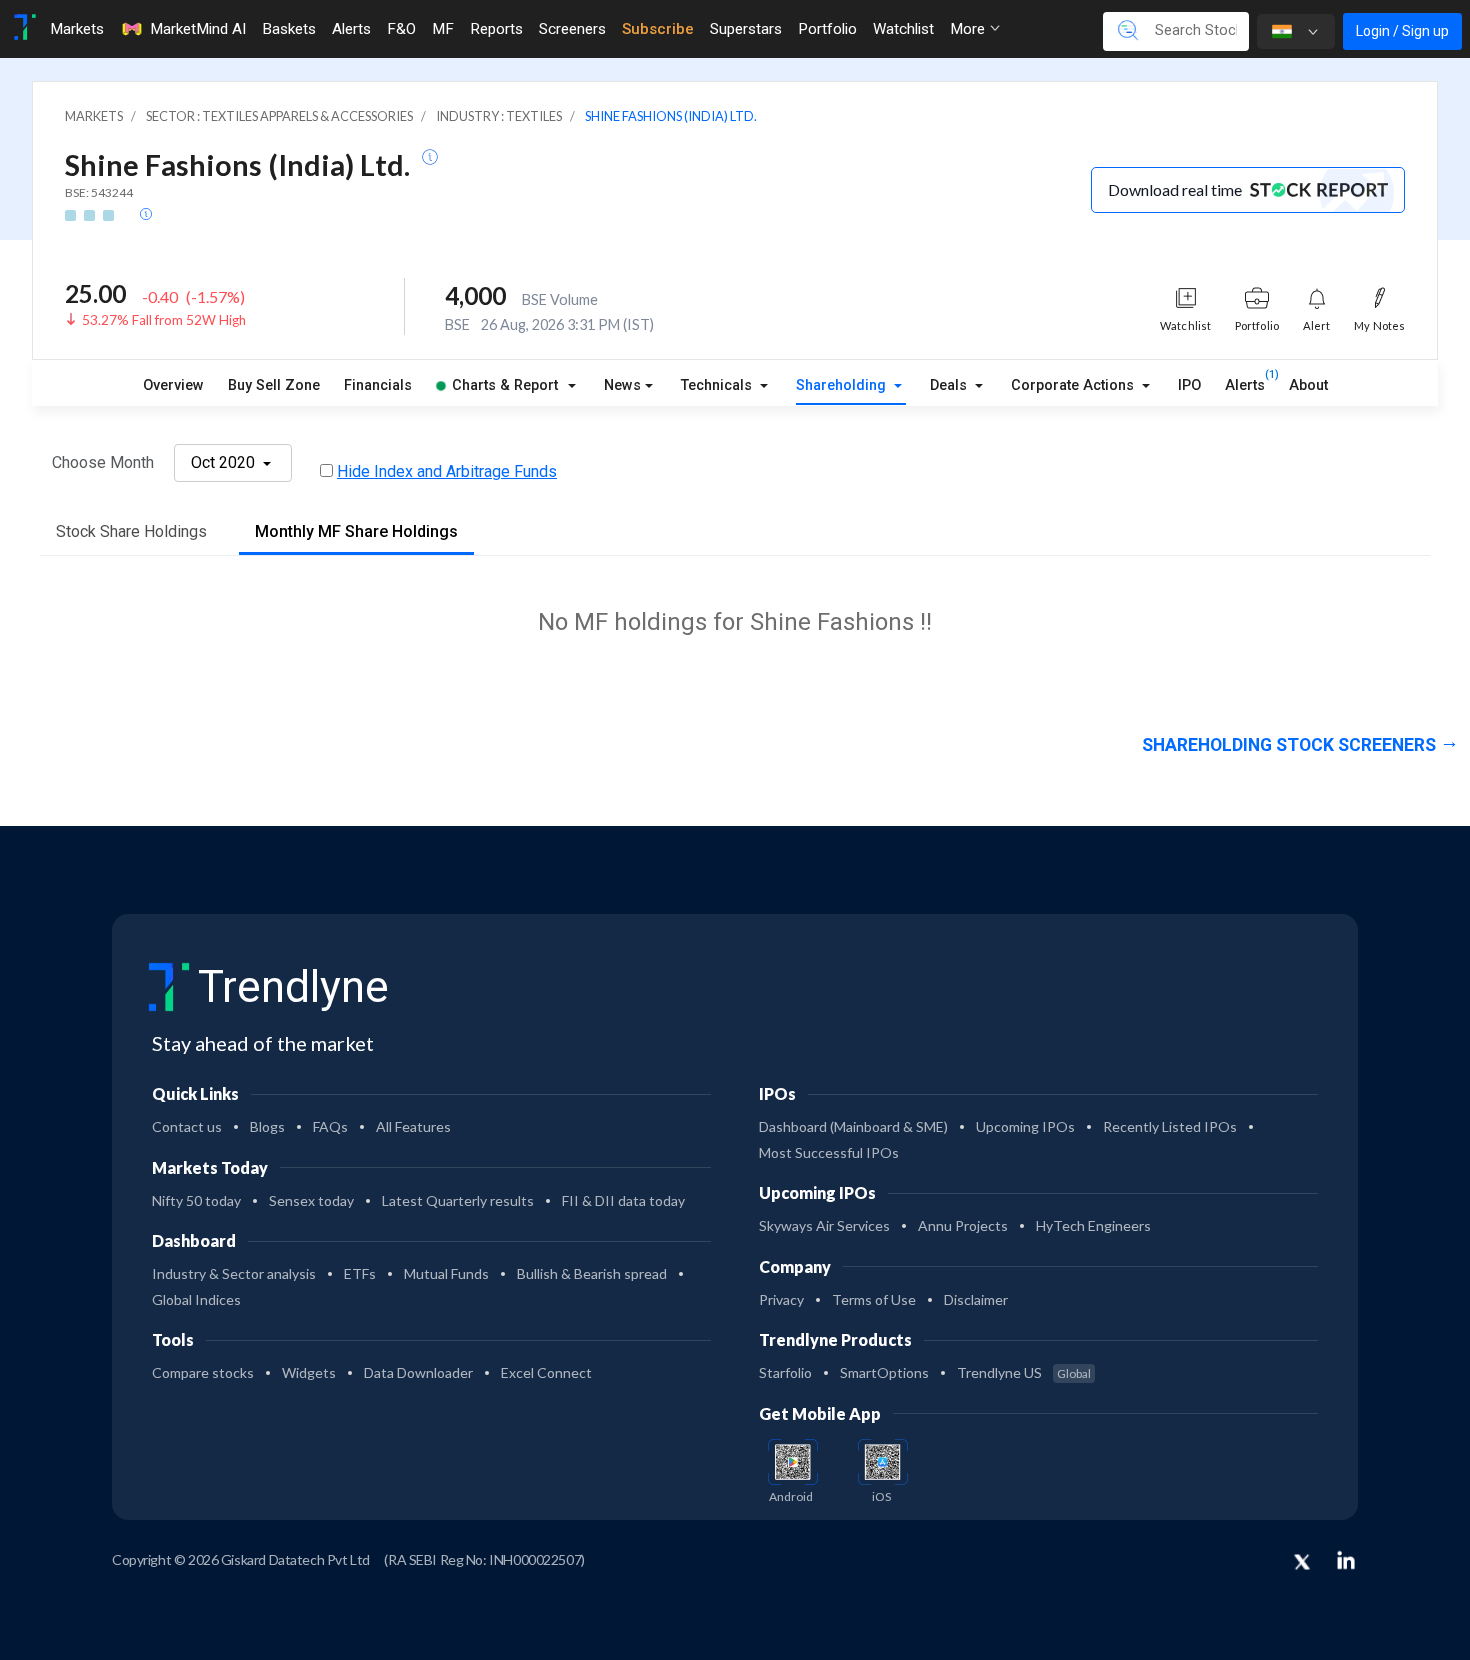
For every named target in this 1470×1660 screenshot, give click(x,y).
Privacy (781, 1299)
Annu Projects (963, 1225)
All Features (413, 1126)
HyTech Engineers (1093, 1225)
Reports (496, 29)
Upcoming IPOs (1025, 1126)
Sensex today (311, 1200)
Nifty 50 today (196, 1200)
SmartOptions (884, 1372)
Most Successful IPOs (829, 1152)
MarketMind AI (198, 29)
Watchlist (903, 29)
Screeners (572, 29)
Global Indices (196, 1299)
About (1308, 385)
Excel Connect (546, 1372)
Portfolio (827, 29)
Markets (77, 29)
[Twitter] (1302, 1563)
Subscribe (658, 29)
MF (443, 29)
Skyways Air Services (824, 1225)
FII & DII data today (623, 1200)
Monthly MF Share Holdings (356, 531)
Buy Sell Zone (274, 385)
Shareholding (843, 385)
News (622, 385)
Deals (950, 385)
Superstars (746, 29)
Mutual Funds (446, 1273)
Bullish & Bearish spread (592, 1273)
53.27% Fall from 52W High (164, 320)
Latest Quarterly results (458, 1200)
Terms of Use (874, 1299)
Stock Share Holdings (131, 531)
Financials (378, 385)
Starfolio (785, 1372)
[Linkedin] (1346, 1560)
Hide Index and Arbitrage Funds (447, 471)
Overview (173, 385)
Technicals (718, 385)
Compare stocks (203, 1372)
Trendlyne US (1024, 1372)
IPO (1189, 385)
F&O (401, 29)
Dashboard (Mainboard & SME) (853, 1126)
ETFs (360, 1273)
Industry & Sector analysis (234, 1273)
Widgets (309, 1372)
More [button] (969, 29)
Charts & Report (505, 385)
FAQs (330, 1126)
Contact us (187, 1126)
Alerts (351, 29)
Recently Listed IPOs (1170, 1126)
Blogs (267, 1126)
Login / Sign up (1402, 31)
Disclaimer (976, 1299)
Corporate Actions (1074, 385)
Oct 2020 (225, 462)
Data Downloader (418, 1372)
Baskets (289, 29)
